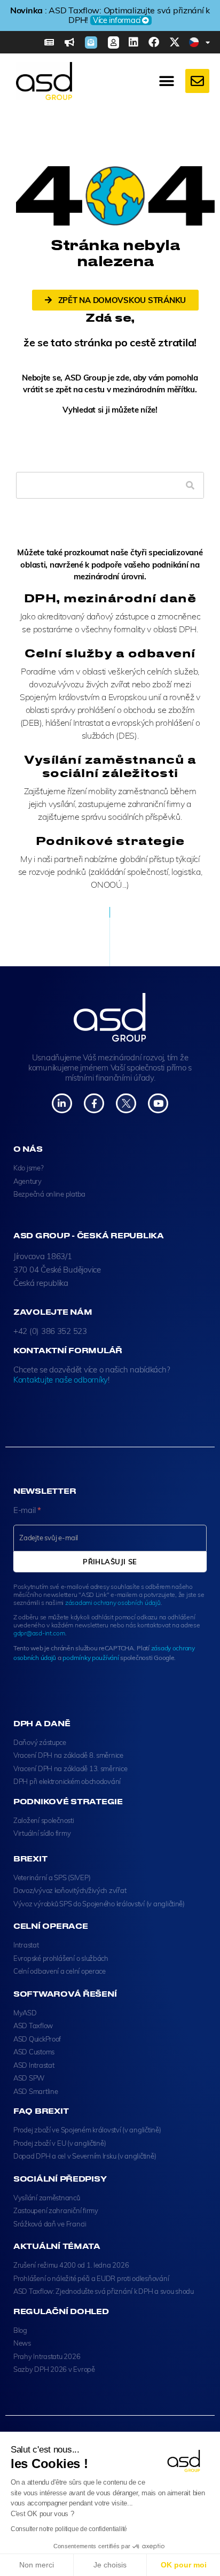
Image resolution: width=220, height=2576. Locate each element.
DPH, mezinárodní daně (110, 598)
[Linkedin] (133, 42)
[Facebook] (154, 42)
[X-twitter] (175, 42)
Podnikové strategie (110, 840)
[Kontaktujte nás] (197, 81)
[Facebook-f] (94, 1103)
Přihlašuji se (110, 1562)
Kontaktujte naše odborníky (61, 1380)
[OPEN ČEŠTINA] (208, 42)
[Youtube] (158, 1103)
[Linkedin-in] (62, 1103)
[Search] (190, 485)
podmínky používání (91, 1658)
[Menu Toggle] (167, 81)
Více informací (117, 20)
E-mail (27, 1510)
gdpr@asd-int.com (39, 1633)
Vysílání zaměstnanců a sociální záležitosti (110, 766)
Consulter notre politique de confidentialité (69, 2529)
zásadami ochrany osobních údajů (113, 1603)
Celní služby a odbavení (110, 653)
